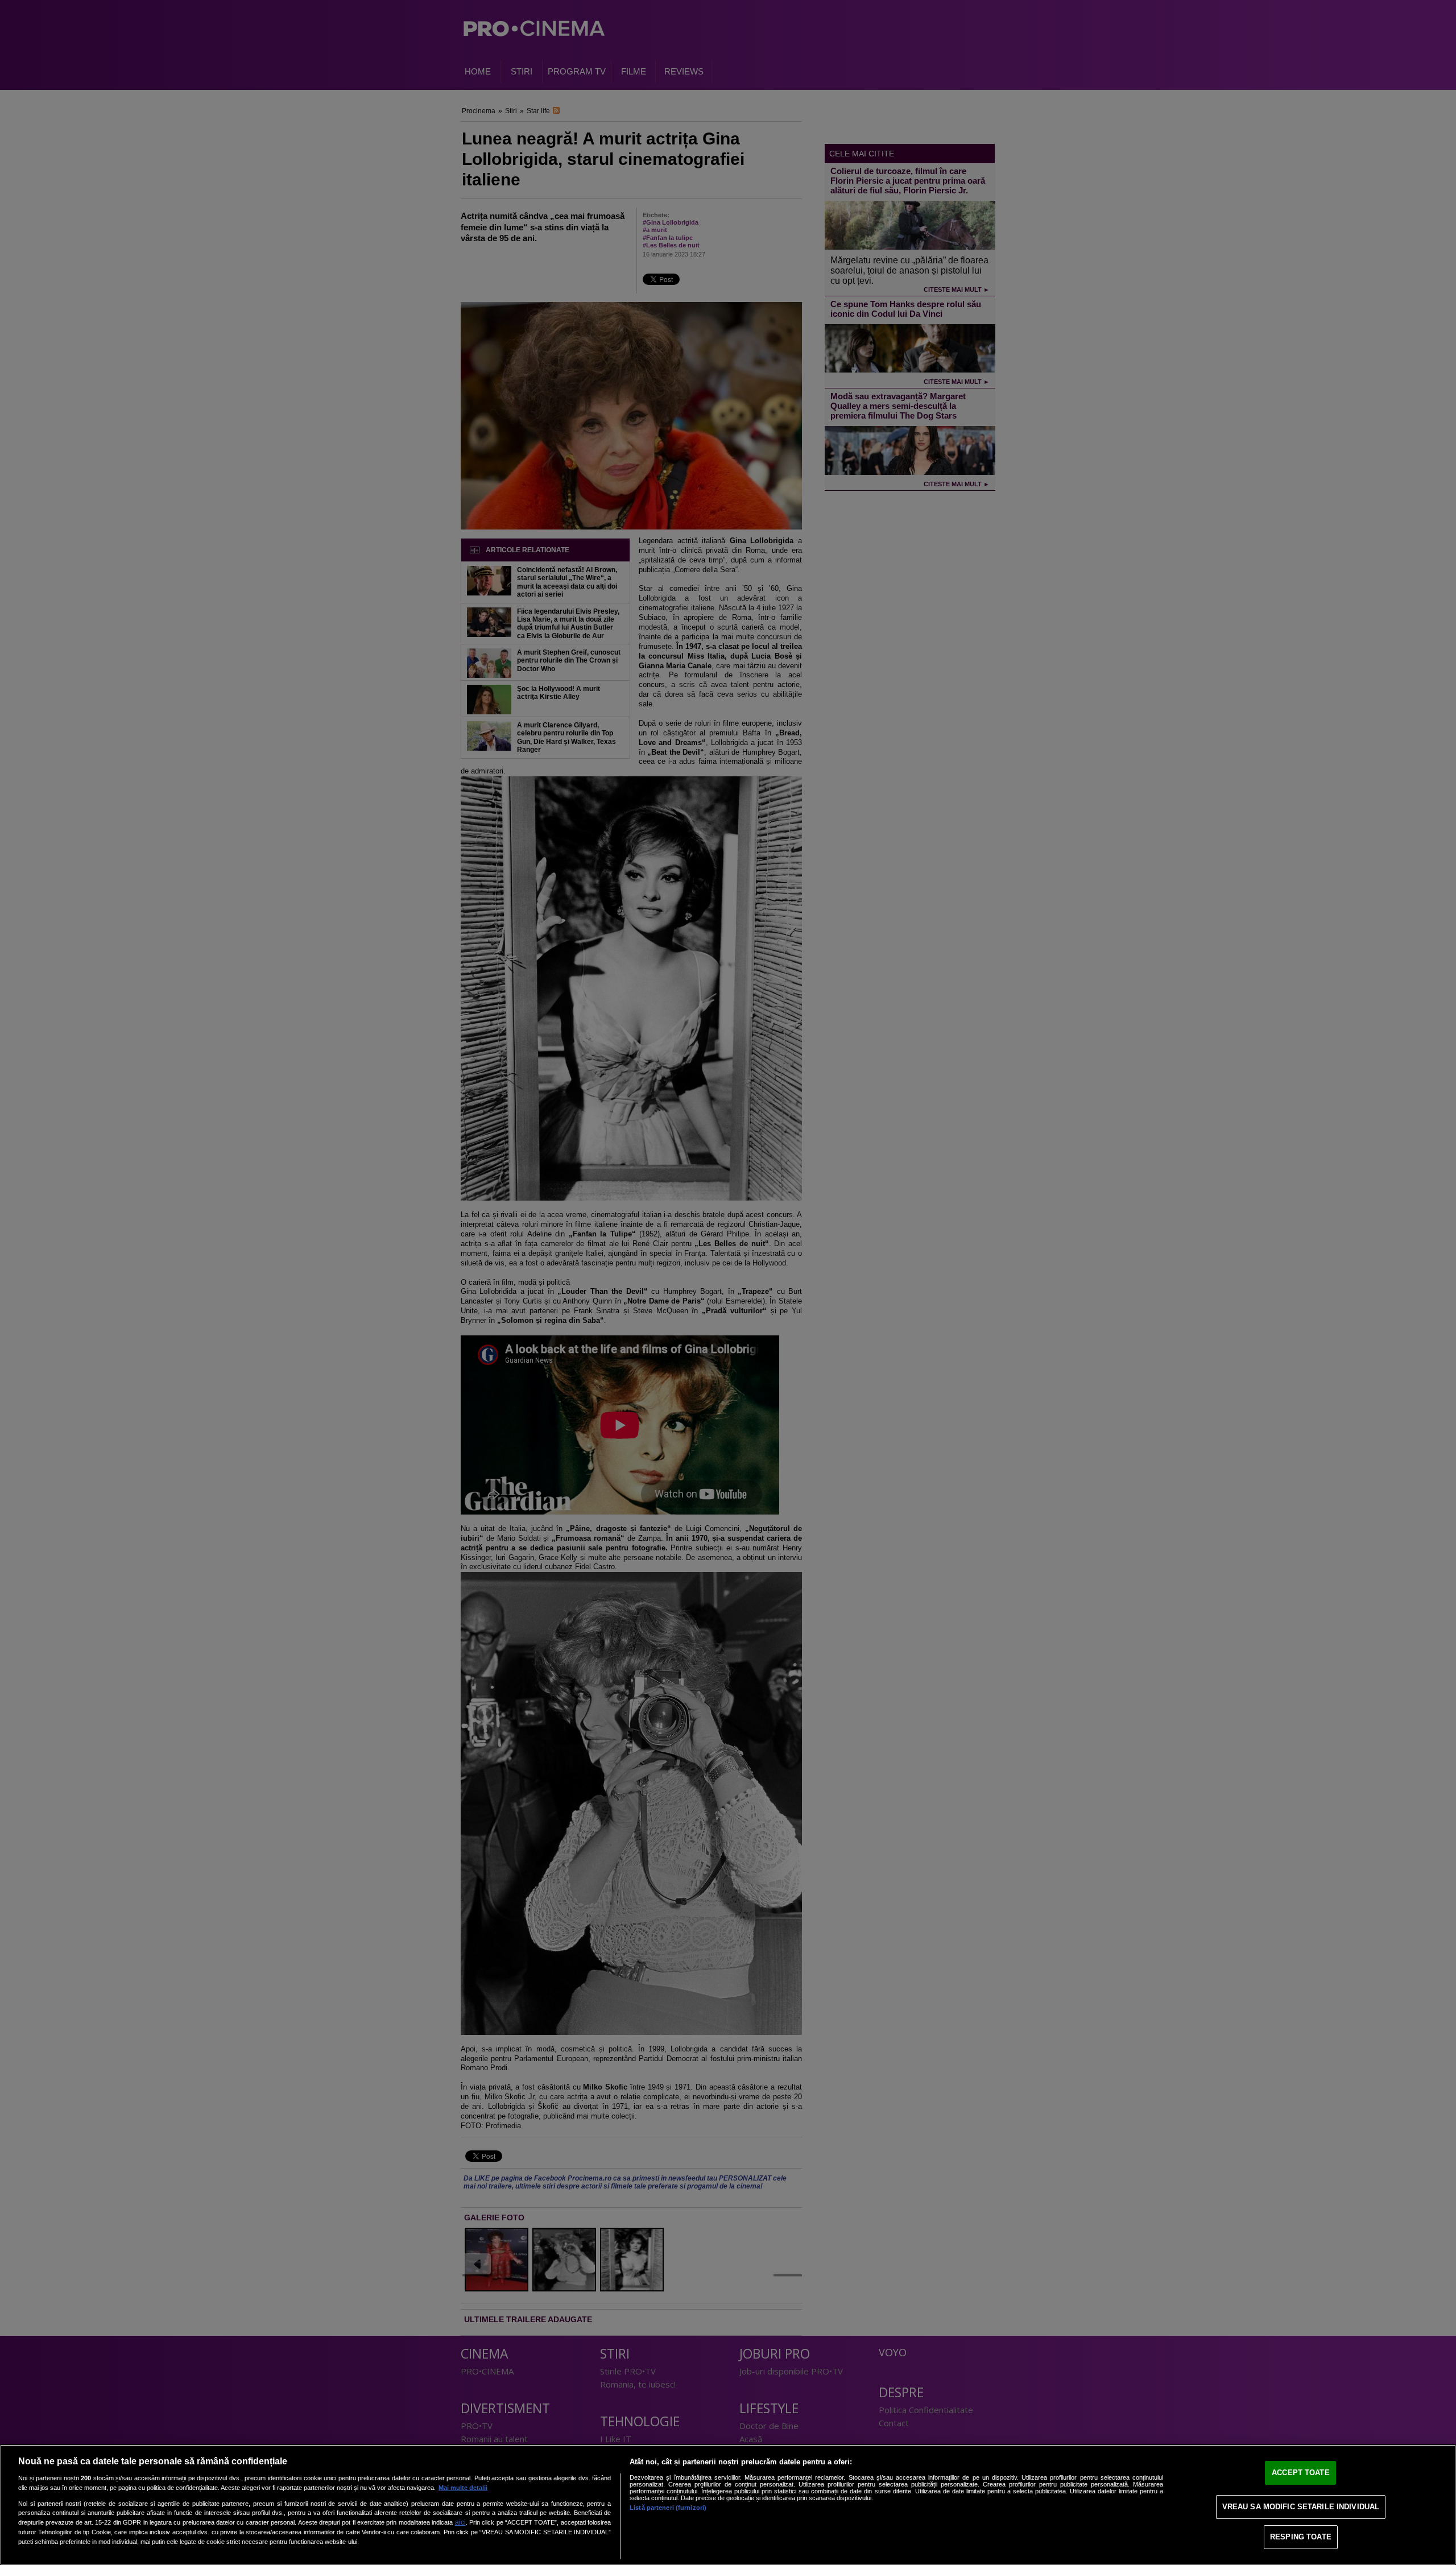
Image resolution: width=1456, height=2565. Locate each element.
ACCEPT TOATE (1301, 2473)
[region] (728, 2505)
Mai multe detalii (463, 2488)
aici (460, 2522)
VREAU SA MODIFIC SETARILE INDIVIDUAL (1301, 2507)
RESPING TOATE (1301, 2537)
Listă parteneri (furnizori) (668, 2508)
